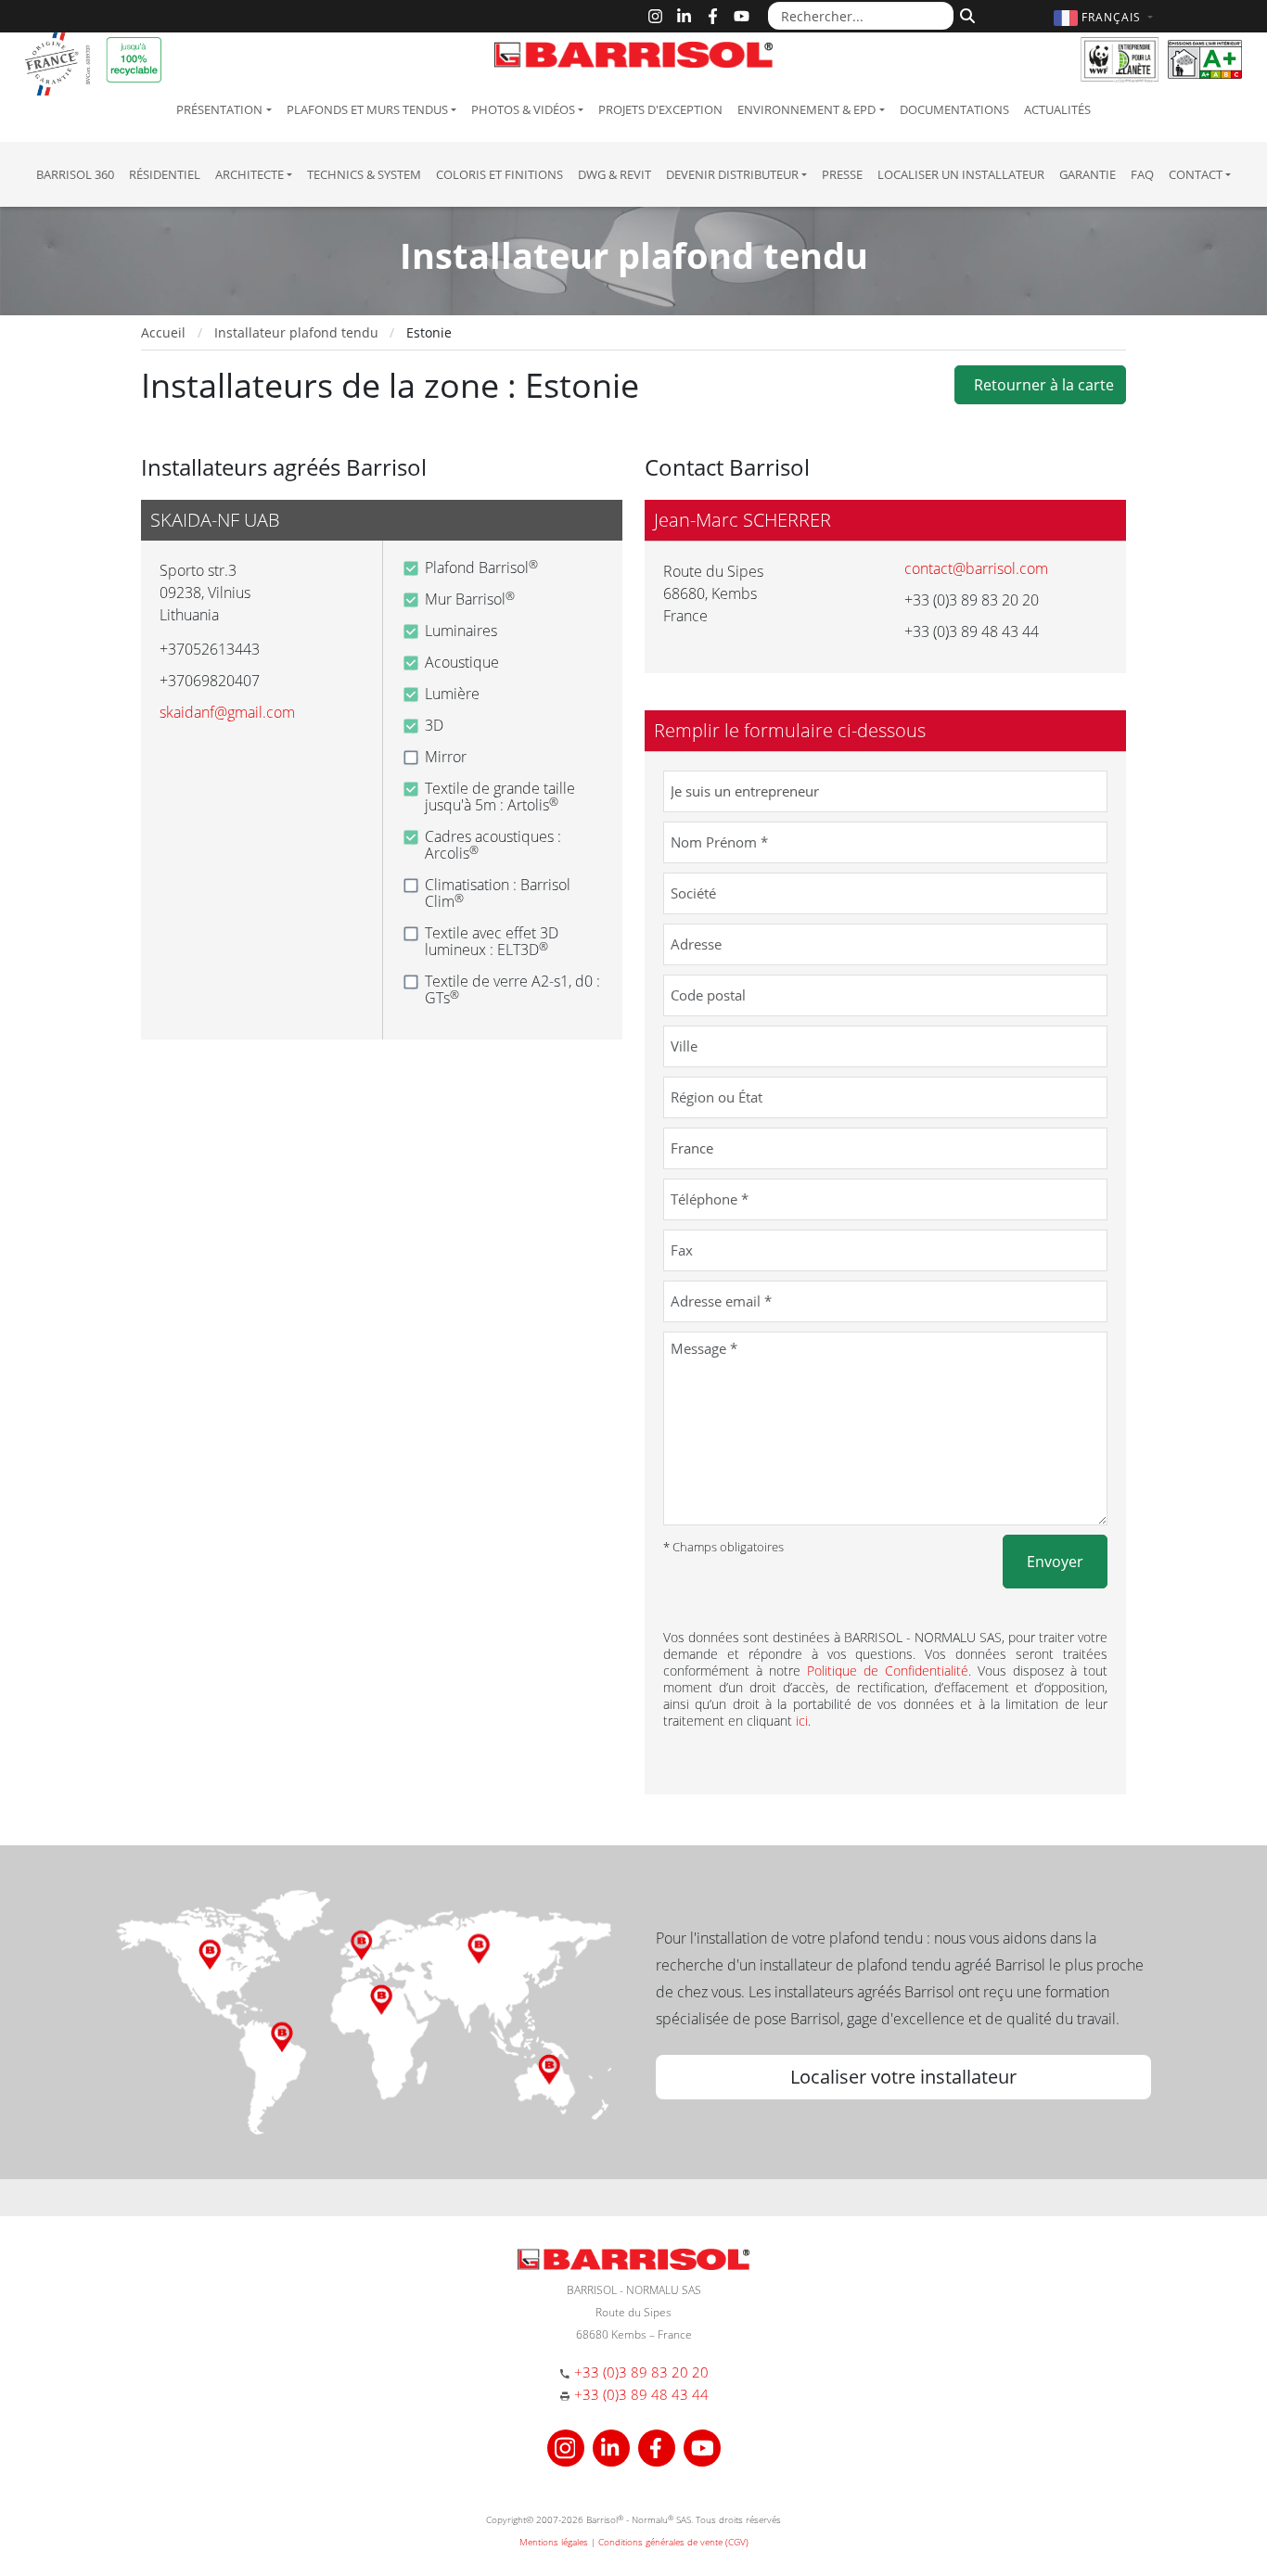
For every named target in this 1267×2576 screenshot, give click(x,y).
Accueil (163, 332)
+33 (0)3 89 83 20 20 (641, 2372)
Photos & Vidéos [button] (523, 109)
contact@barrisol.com (976, 568)
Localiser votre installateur (903, 2077)
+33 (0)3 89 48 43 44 (641, 2394)
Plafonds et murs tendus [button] (367, 109)
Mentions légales (554, 2542)
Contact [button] (1196, 174)
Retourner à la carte (1040, 385)
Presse (842, 174)
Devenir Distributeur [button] (732, 174)
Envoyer (1055, 1562)
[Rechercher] (965, 14)
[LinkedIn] (684, 16)
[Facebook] (713, 16)
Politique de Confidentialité (888, 1671)
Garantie (1088, 174)
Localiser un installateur (961, 174)
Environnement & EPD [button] (806, 109)
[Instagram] (655, 16)
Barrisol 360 (75, 174)
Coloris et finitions (499, 174)
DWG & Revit (614, 174)
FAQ (1142, 174)
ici (802, 1721)
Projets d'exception (660, 109)
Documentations (954, 109)
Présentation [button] (219, 109)
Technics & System (364, 174)
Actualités (1057, 109)
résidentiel (165, 174)
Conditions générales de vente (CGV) (673, 2542)
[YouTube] (742, 16)
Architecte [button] (250, 174)
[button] (1106, 17)
